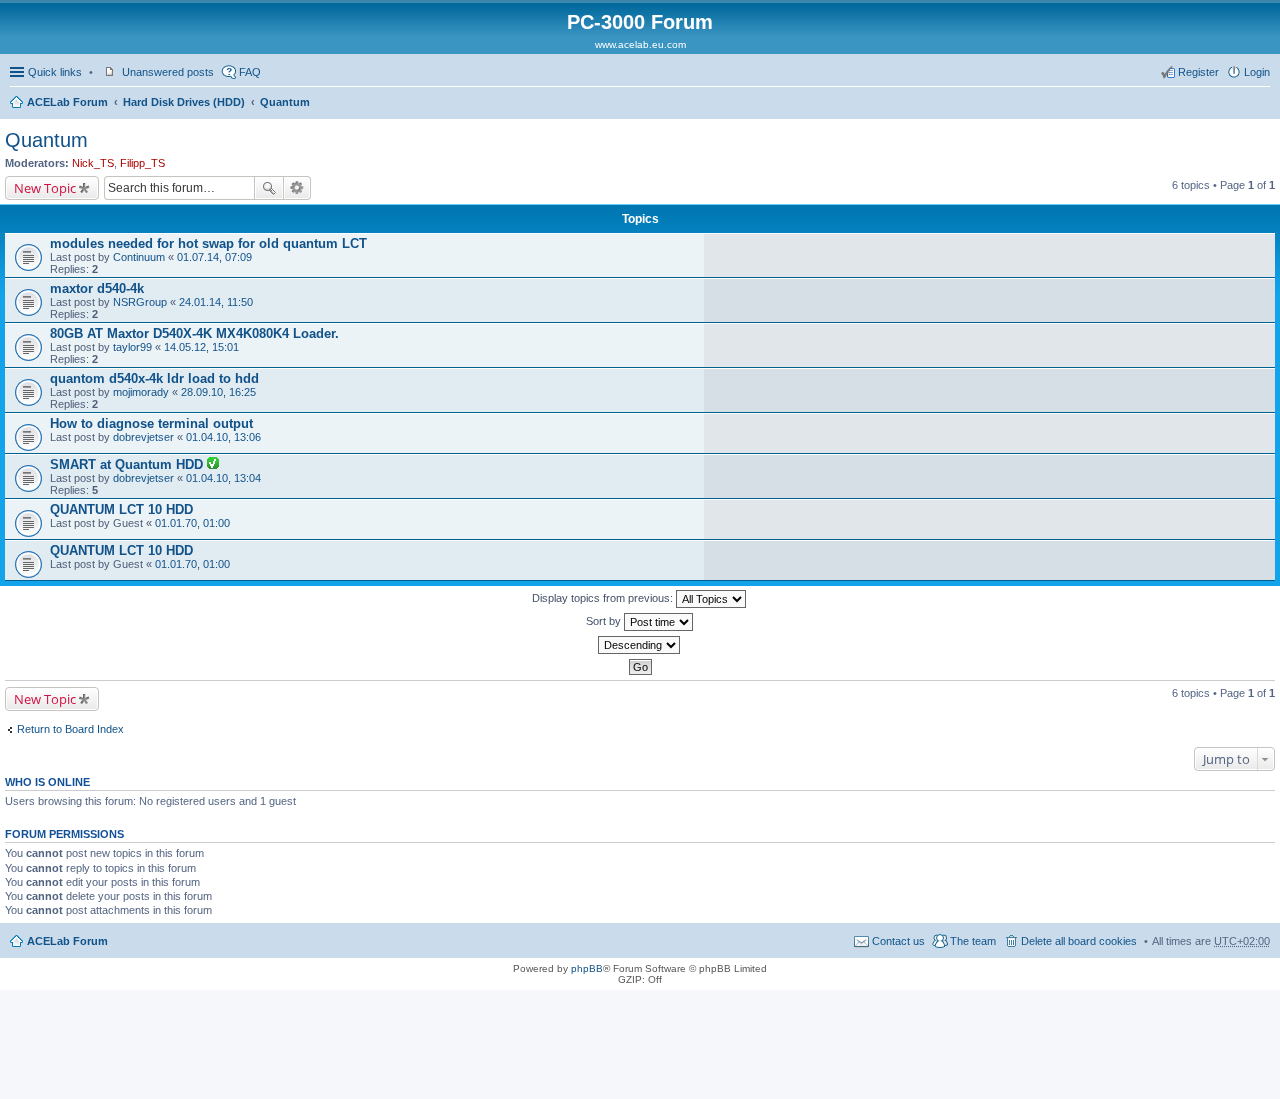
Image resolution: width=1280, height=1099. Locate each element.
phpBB (587, 968)
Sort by (605, 621)
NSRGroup (140, 302)
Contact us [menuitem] (898, 941)
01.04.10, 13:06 (223, 437)
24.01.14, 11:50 (216, 302)
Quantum (285, 102)
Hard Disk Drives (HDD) (184, 102)
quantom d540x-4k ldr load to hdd (154, 378)
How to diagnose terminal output (151, 423)
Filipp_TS (142, 163)
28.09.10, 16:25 (218, 392)
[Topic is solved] (213, 465)
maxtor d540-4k (97, 288)
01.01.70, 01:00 (192, 523)
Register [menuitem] (1198, 72)
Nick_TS (93, 163)
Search (269, 188)
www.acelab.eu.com (640, 44)
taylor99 (132, 347)
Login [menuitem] (1257, 72)
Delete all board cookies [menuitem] (1079, 941)
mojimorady (141, 392)
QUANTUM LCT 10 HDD (121, 509)
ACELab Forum (67, 102)
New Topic (45, 188)
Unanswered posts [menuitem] (168, 72)
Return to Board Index (70, 729)
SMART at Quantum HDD (128, 464)
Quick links (55, 72)
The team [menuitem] (973, 941)
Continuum (139, 257)
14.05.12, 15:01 (201, 347)
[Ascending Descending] (640, 645)
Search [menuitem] (1262, 104)
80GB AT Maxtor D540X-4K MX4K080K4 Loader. (194, 333)
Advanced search (297, 188)
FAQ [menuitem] (250, 72)
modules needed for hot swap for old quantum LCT (208, 243)
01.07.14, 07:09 (214, 257)
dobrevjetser (143, 437)
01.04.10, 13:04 (223, 478)
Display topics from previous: (604, 598)
